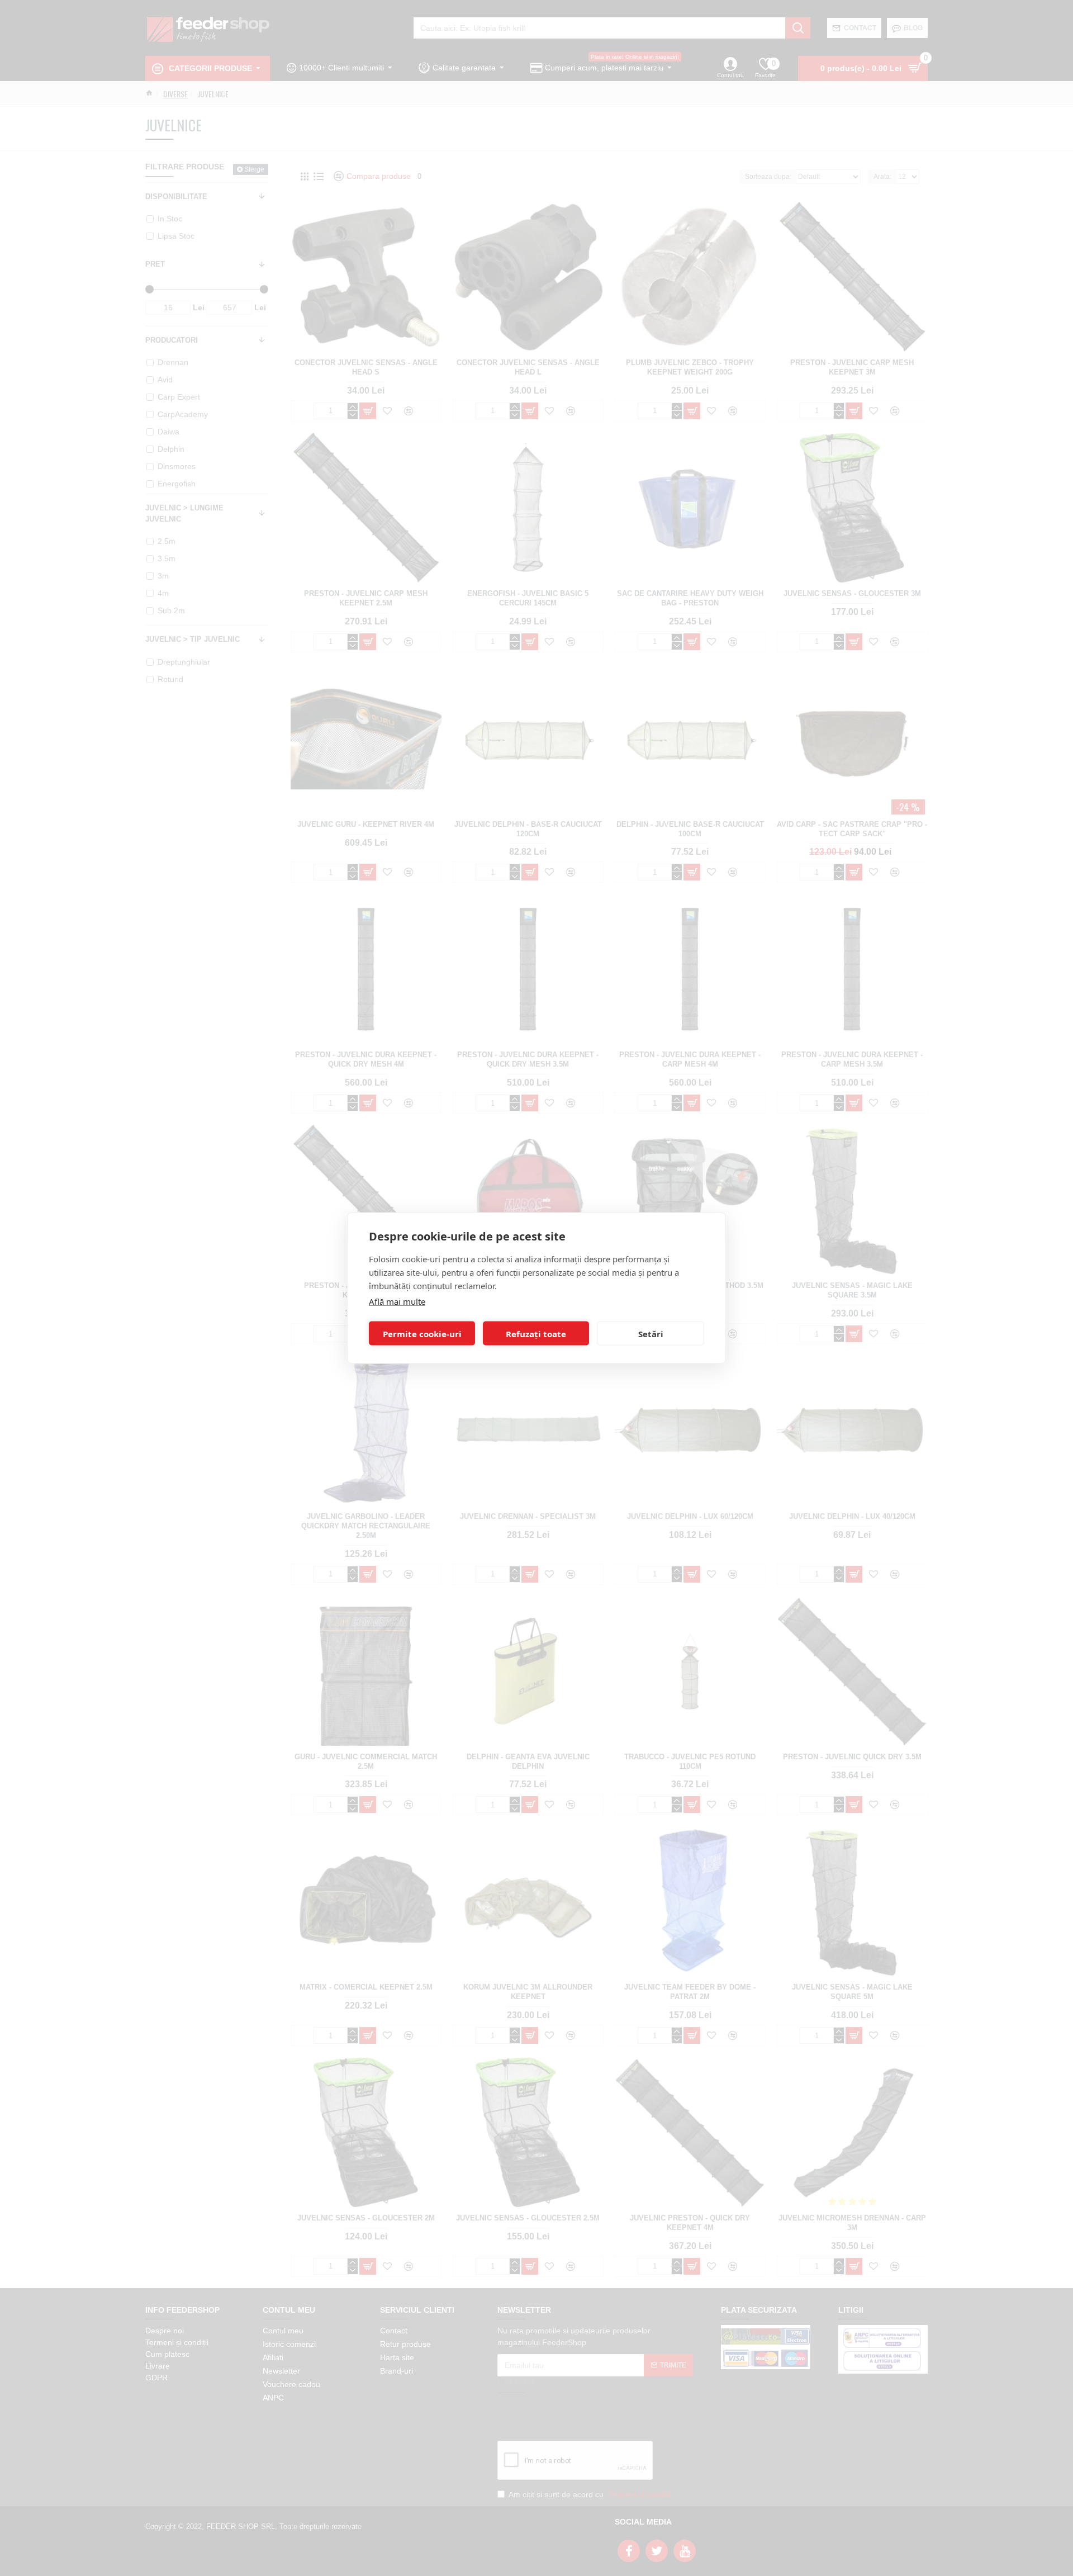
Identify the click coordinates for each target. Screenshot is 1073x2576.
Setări (651, 1333)
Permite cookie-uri (422, 1333)
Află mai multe (397, 1301)
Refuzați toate (536, 1333)
